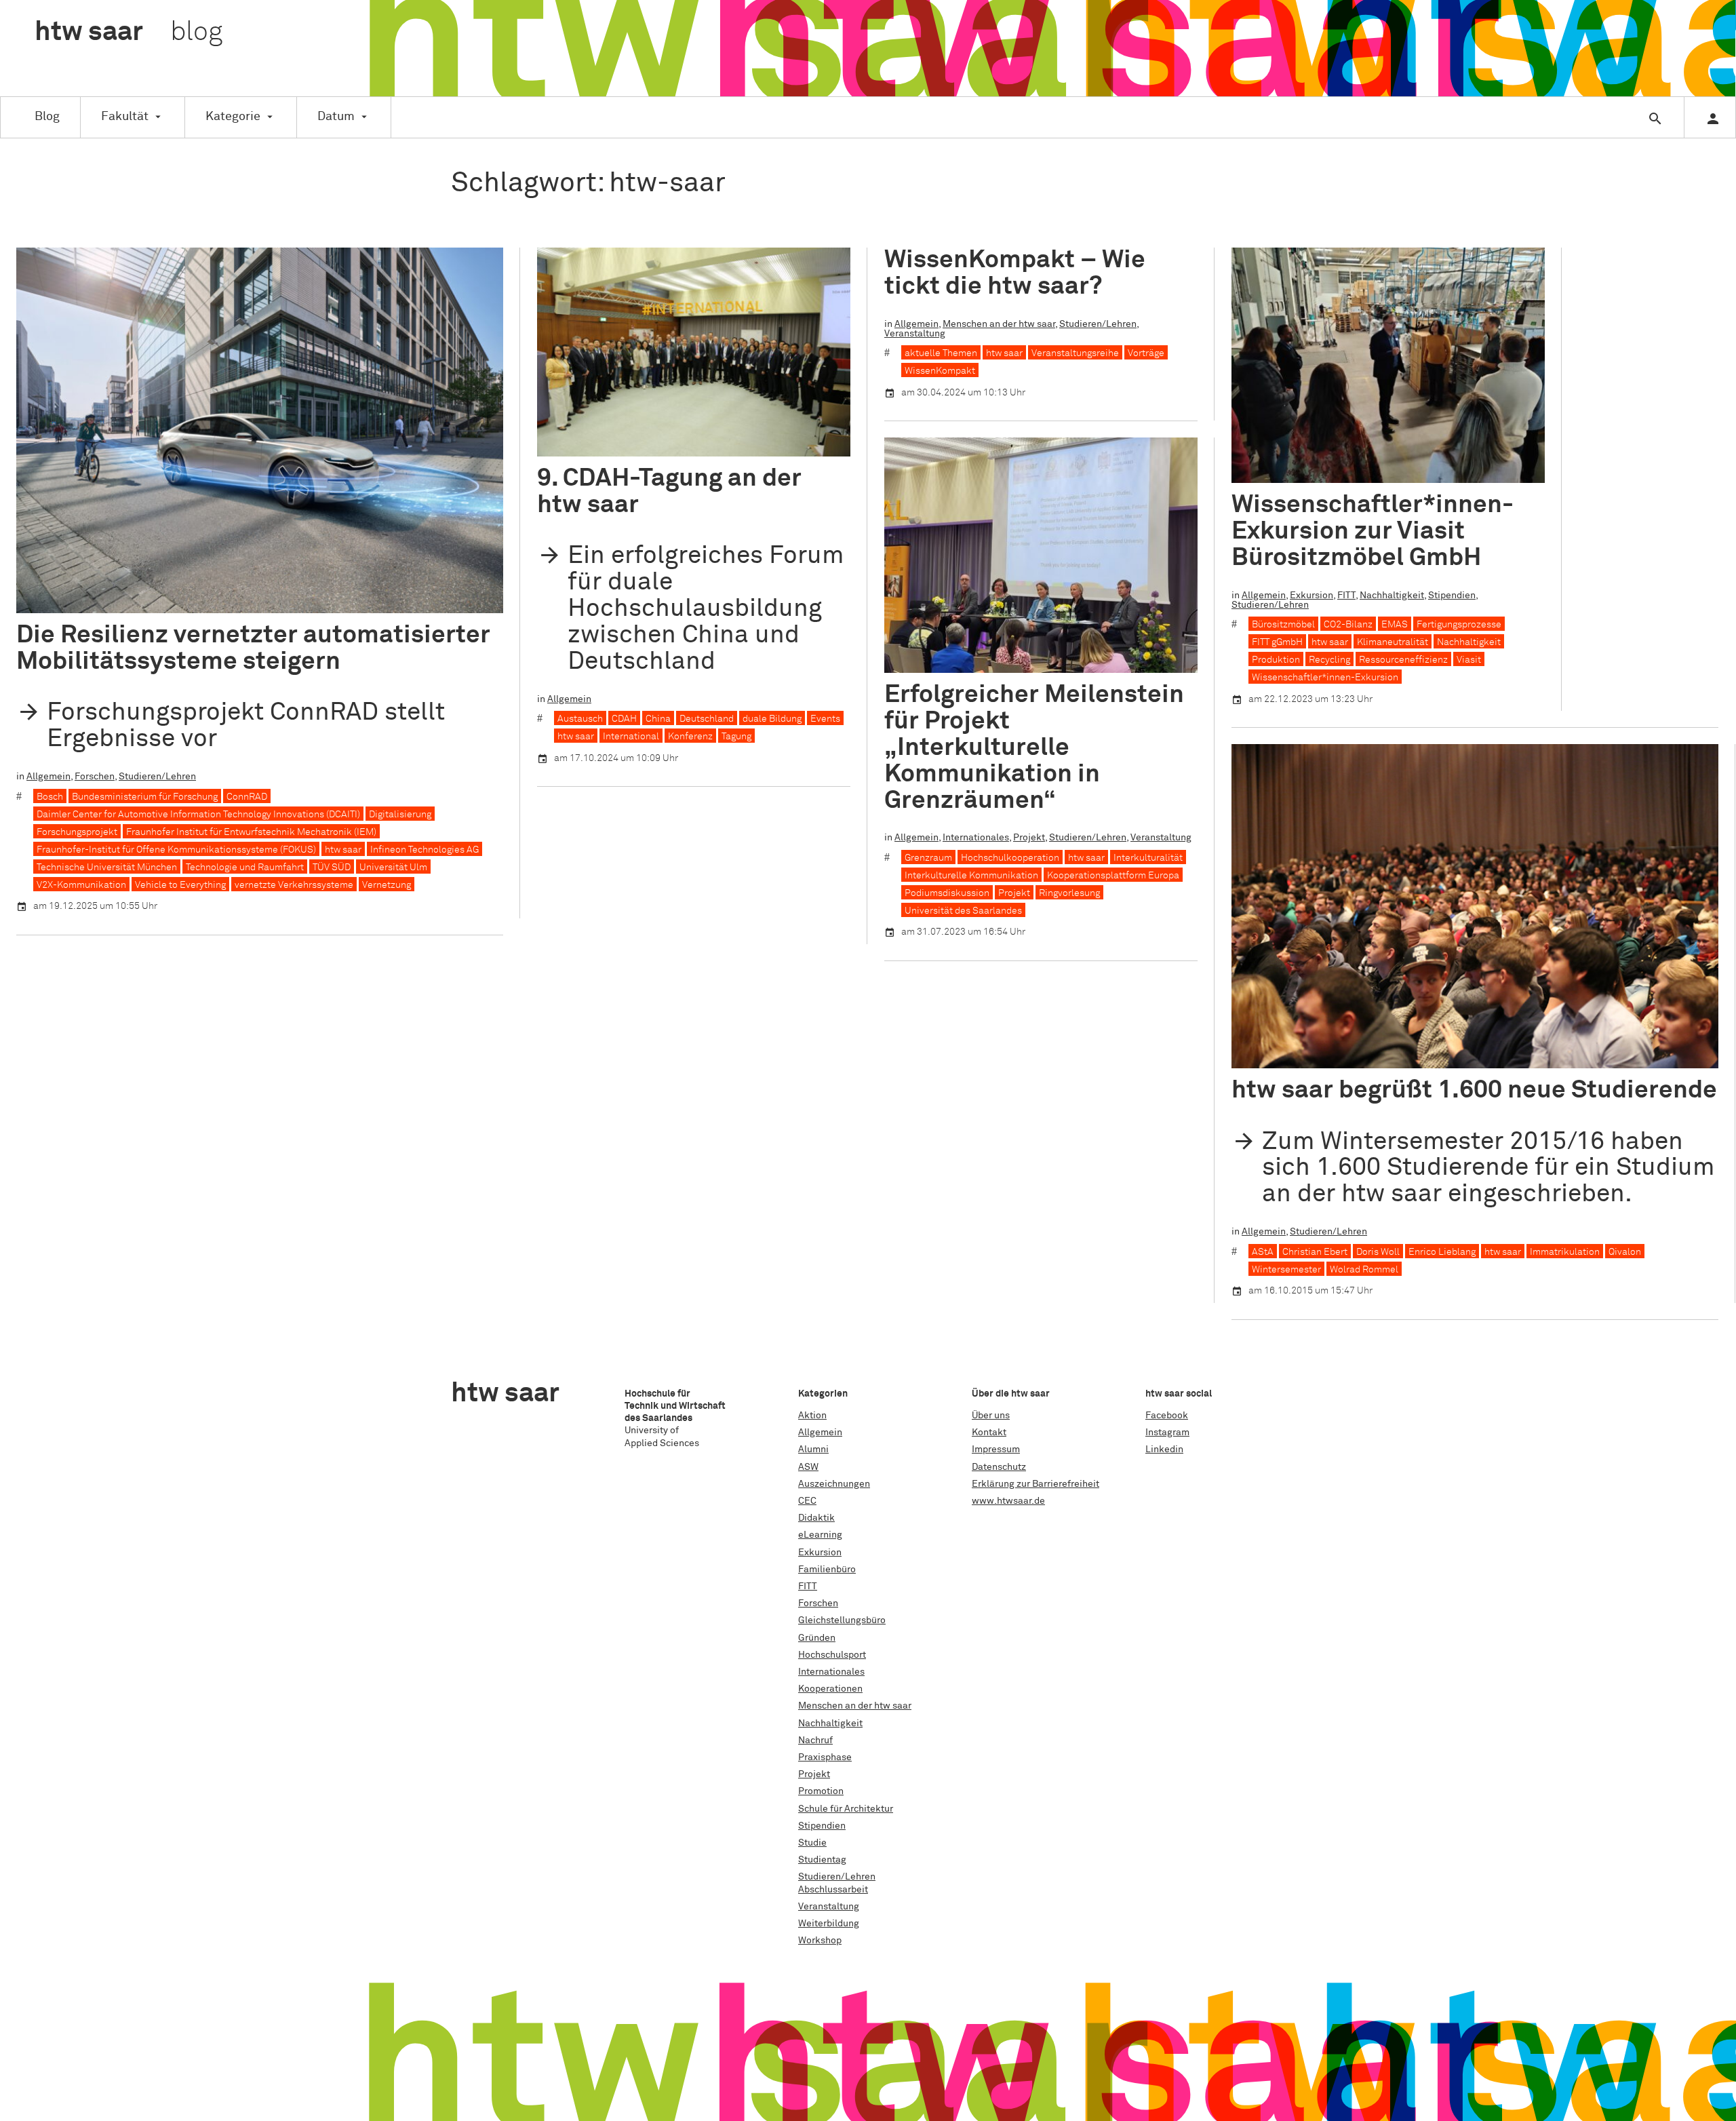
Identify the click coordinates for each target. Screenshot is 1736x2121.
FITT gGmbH (1277, 642)
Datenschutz (999, 1467)
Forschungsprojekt (77, 832)
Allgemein (48, 777)
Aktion (812, 1416)
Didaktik (816, 1518)
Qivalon (1625, 1252)
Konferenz (690, 737)
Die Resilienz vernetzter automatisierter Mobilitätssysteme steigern (253, 648)
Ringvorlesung (1069, 893)
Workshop (820, 1941)
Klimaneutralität (1393, 642)
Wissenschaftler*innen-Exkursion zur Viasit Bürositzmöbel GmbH (1373, 531)
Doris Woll (1378, 1252)
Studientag (822, 1860)
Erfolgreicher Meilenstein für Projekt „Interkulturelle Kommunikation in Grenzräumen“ (1034, 747)
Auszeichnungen (834, 1484)
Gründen (817, 1638)
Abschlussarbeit (833, 1890)
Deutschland (707, 719)
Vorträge (1146, 353)
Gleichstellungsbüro (842, 1620)
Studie (812, 1843)
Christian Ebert (1315, 1252)
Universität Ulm (393, 868)
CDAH (624, 719)
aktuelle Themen (941, 353)
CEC (807, 1501)
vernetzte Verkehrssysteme (294, 885)
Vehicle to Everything (180, 885)
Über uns (991, 1416)
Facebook (1167, 1416)
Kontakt (989, 1433)
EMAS (1395, 625)
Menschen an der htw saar (999, 324)
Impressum (996, 1449)
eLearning (820, 1535)
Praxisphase (825, 1757)
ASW (808, 1467)
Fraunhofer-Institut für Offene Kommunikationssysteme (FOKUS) (176, 850)
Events (825, 719)
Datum (336, 117)
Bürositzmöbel (1283, 625)
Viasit (1469, 660)
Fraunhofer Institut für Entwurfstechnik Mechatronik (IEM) (251, 832)
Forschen (95, 777)
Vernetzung (387, 885)
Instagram (1167, 1433)
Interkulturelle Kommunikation (971, 876)
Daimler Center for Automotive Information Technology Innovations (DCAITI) (198, 815)
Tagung (736, 737)
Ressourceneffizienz (1403, 660)
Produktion (1276, 660)
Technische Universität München (107, 868)
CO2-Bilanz (1348, 625)
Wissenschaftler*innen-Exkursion (1325, 678)
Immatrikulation (1565, 1252)
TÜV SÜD (332, 868)
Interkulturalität (1148, 858)
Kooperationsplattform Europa (1113, 876)
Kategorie (233, 117)
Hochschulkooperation (1010, 858)
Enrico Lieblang (1442, 1252)
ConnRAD (247, 797)
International (631, 737)
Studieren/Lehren (157, 777)
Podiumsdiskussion (947, 893)
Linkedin (1164, 1449)
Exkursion (1311, 596)
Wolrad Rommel (1364, 1270)
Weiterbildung (829, 1924)
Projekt (1029, 838)
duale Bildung (772, 719)
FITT (1346, 596)
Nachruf (815, 1740)
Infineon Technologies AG (425, 850)
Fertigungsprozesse (1459, 625)
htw (129, 33)
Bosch (50, 797)
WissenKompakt (940, 371)
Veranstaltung (915, 334)
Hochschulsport (832, 1655)
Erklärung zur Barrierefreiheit (1035, 1484)
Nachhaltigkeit (1392, 596)
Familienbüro (827, 1570)
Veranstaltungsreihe (1075, 353)
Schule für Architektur (846, 1809)
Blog (47, 117)
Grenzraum (928, 858)
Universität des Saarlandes (963, 911)
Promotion (821, 1791)
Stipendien (1452, 596)
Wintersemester (1286, 1270)
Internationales (976, 838)
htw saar (343, 850)
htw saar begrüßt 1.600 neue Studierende (1474, 1090)
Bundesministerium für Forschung (145, 797)
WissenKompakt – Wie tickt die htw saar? (1015, 273)
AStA (1263, 1252)
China (658, 719)
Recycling (1329, 660)
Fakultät (125, 117)
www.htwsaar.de (1008, 1501)
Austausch (580, 719)
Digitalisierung (400, 815)
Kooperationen (830, 1689)
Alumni (813, 1449)
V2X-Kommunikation (81, 885)
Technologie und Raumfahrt (245, 868)
